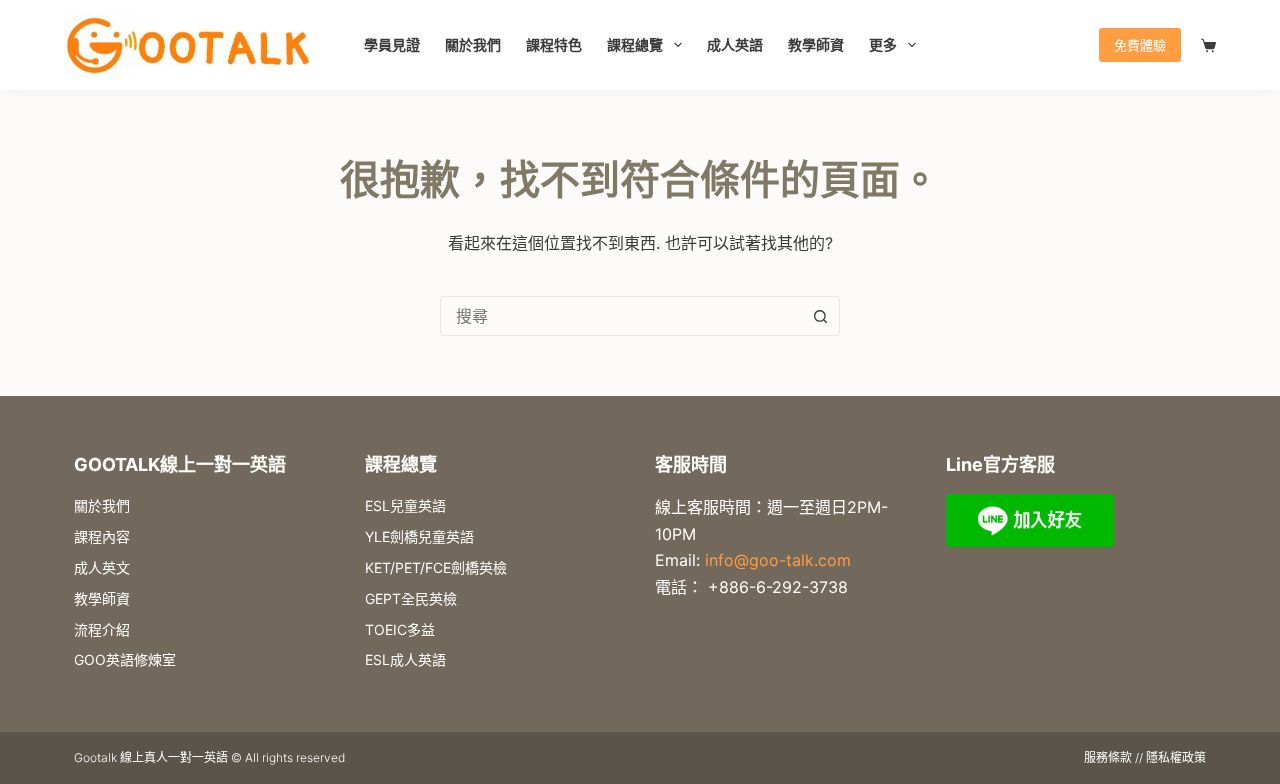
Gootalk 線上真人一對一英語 (151, 757)
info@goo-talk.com (778, 560)
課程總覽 (635, 44)
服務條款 (1108, 757)
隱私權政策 (1176, 757)
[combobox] (621, 316)
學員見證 (392, 44)
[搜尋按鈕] (820, 316)
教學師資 (816, 44)
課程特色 (554, 44)
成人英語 (735, 44)
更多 (883, 44)
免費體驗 (1140, 45)
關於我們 (473, 44)
